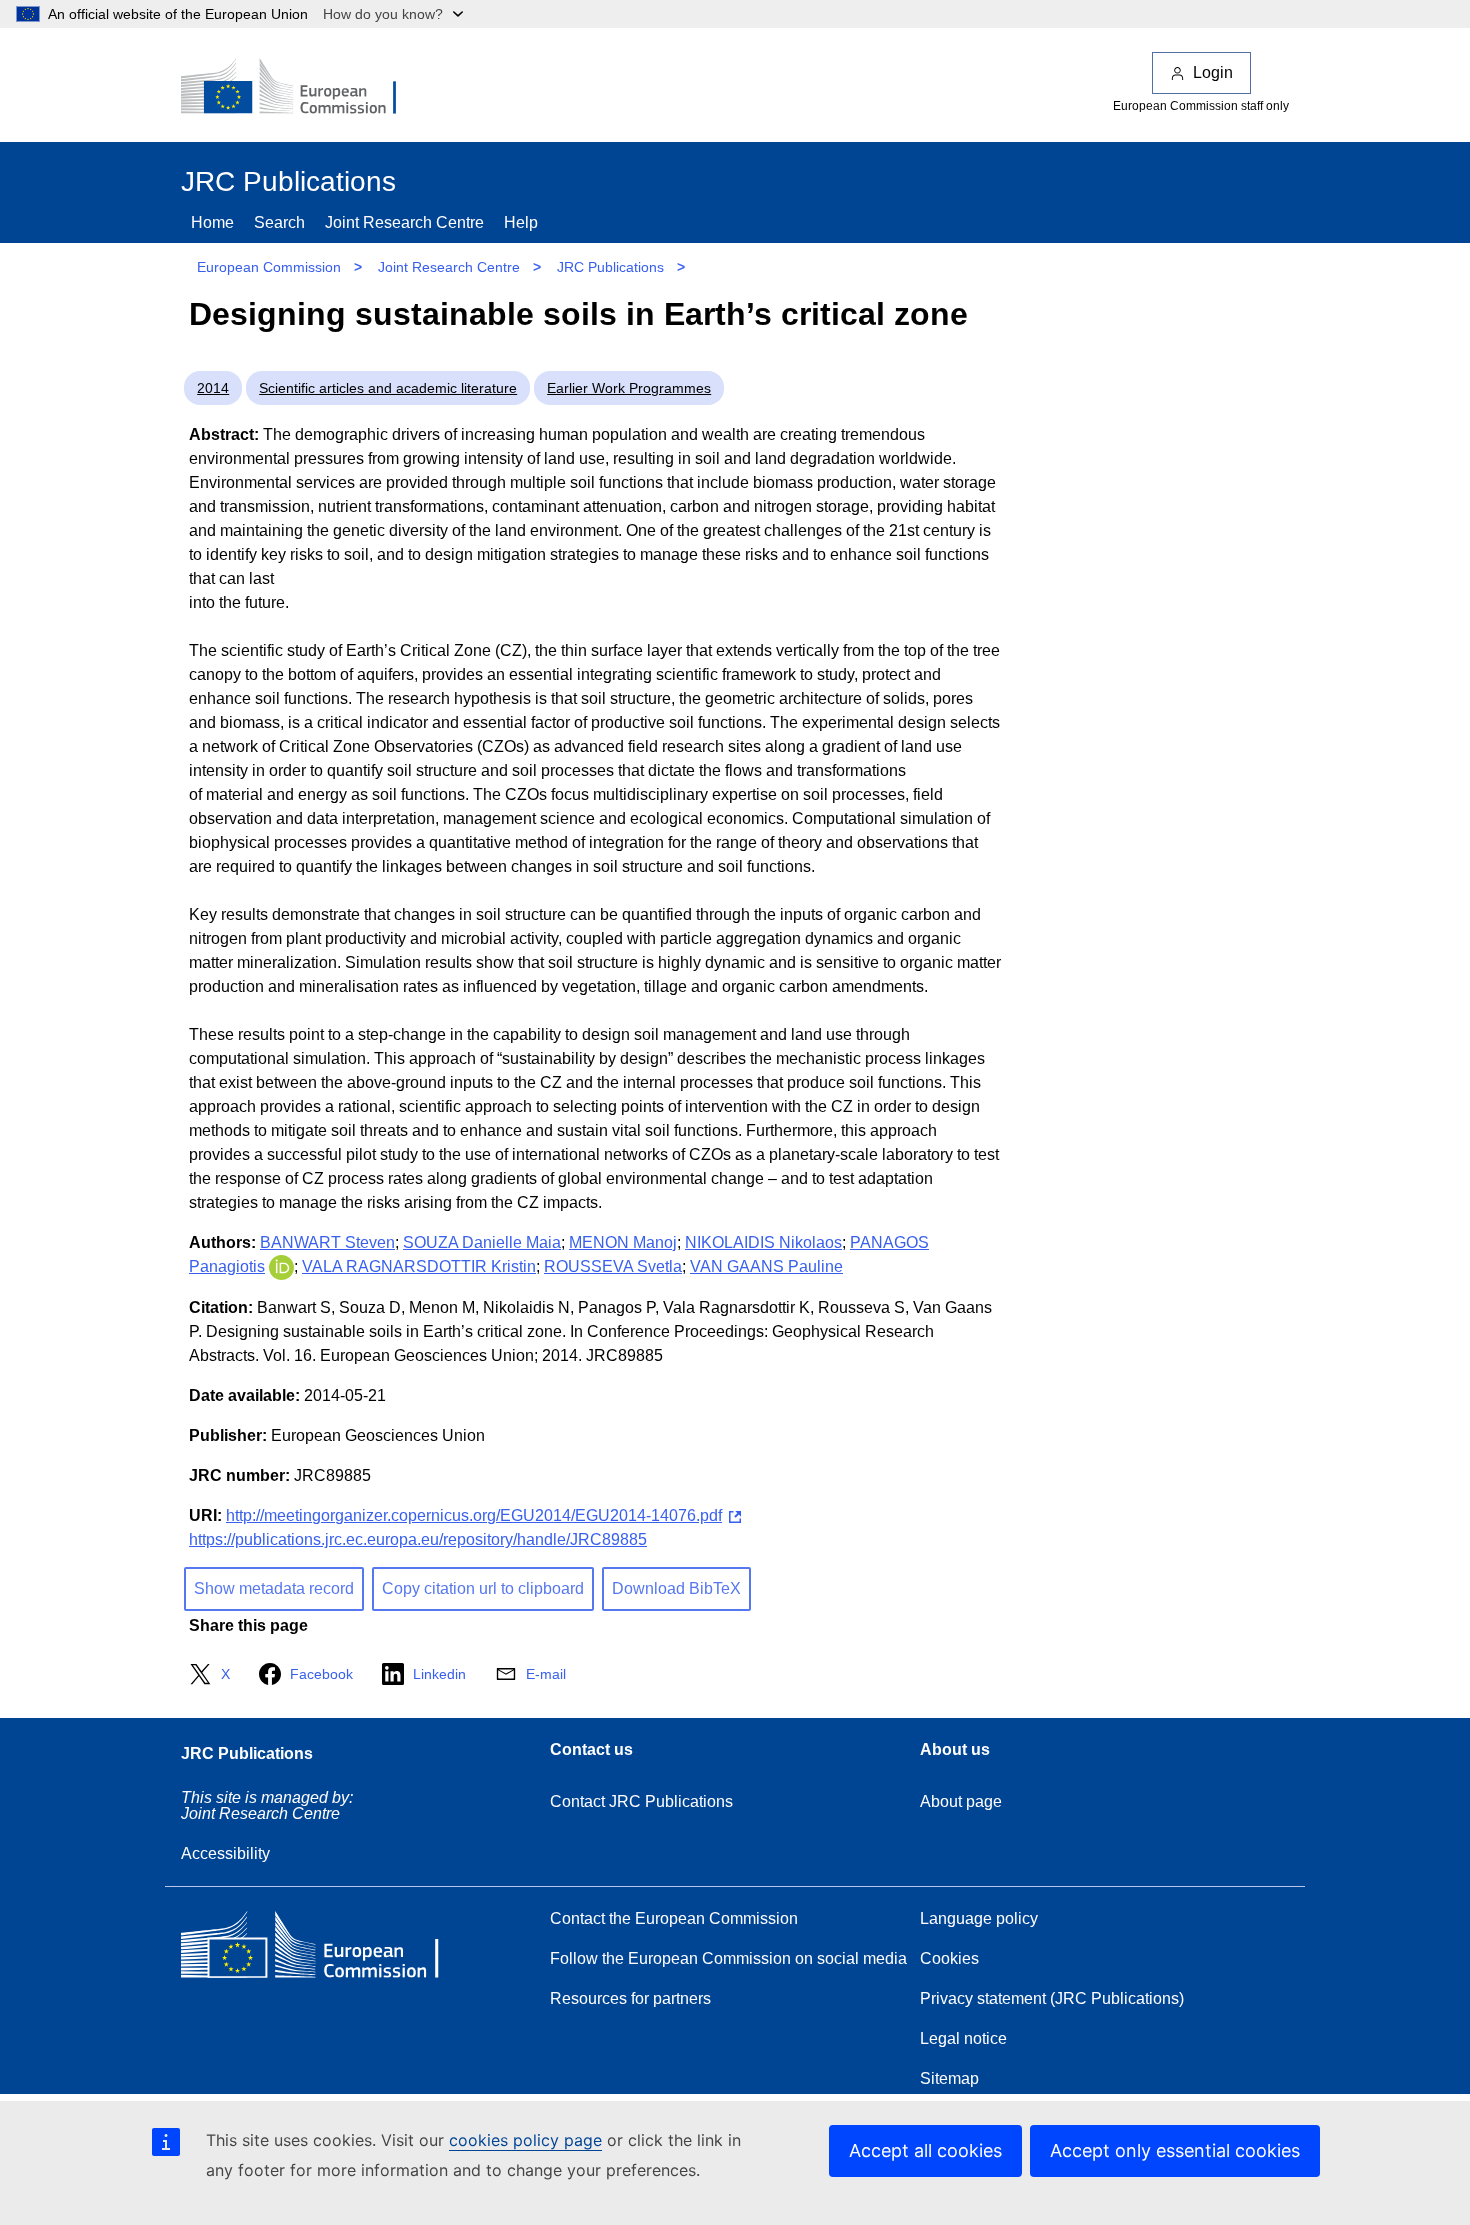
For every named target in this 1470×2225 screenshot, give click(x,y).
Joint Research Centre (404, 222)
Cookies (949, 1958)
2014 (213, 388)
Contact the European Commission (674, 1918)
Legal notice (963, 2038)
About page (961, 1801)
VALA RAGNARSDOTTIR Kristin (419, 1266)
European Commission (269, 267)
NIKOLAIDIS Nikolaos (763, 1242)
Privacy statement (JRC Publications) (1052, 1998)
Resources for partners (630, 1998)
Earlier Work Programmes (629, 388)
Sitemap (949, 2078)
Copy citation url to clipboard (483, 1588)
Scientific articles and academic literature (388, 388)
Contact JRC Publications (641, 1801)
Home (212, 222)
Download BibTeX (676, 1588)
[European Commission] (302, 88)
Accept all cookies (925, 2150)
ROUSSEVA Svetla (613, 1266)
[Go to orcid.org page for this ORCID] (281, 1266)
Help (521, 222)
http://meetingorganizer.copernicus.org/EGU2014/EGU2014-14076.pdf (474, 1515)
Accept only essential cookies (1175, 2150)
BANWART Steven (327, 1242)
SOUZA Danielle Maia (482, 1242)
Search (279, 222)
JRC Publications (610, 267)
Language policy (979, 1918)
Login (1213, 72)
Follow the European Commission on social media (728, 1958)
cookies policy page (525, 2140)
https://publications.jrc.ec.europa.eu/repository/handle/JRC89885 (418, 1539)
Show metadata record (274, 1588)
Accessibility (225, 1853)
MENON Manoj (623, 1242)
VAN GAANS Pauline (766, 1266)
